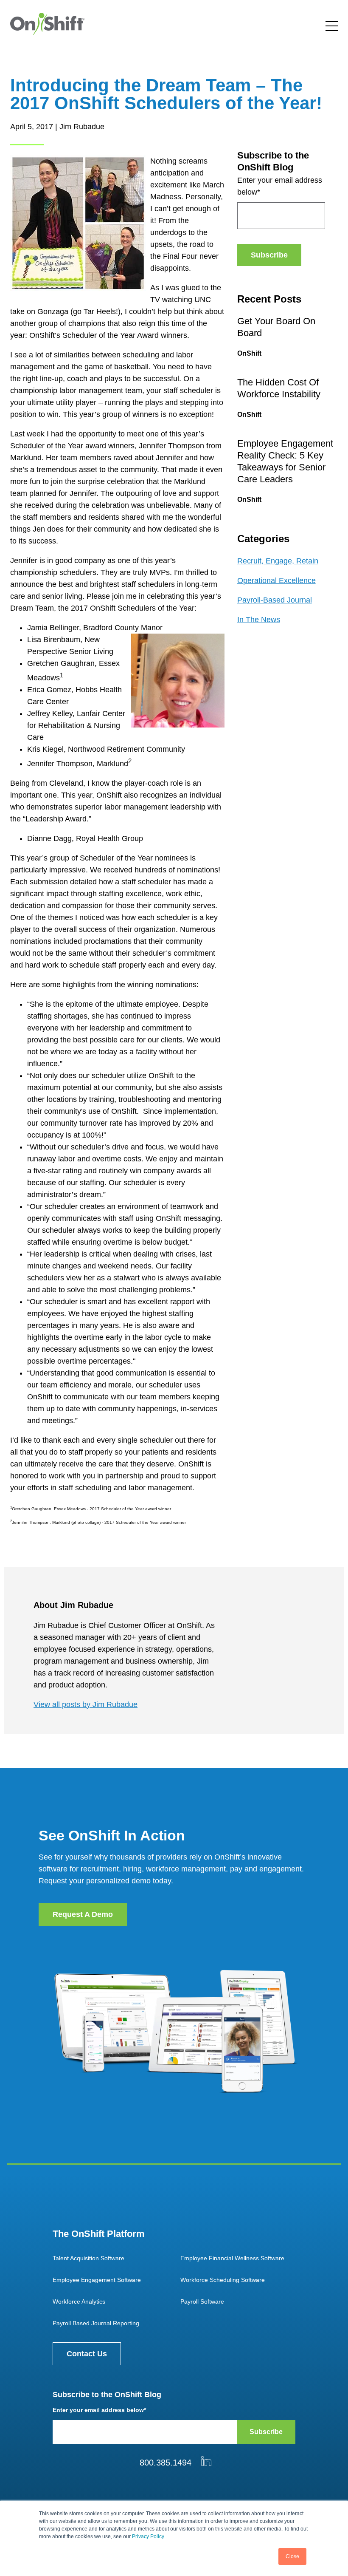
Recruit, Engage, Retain (278, 561)
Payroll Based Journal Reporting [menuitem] (96, 2323)
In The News (259, 620)
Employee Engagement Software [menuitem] (97, 2280)
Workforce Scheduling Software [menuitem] (223, 2280)
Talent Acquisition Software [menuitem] (88, 2258)
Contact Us (87, 2354)
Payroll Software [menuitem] (202, 2301)
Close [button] (292, 2556)
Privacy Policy (148, 2536)
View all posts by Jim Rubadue (86, 1704)
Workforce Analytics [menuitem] (79, 2301)
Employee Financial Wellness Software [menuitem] (232, 2258)
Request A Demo (83, 1914)
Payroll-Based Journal (275, 600)
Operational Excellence (276, 580)
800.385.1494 (166, 2463)
